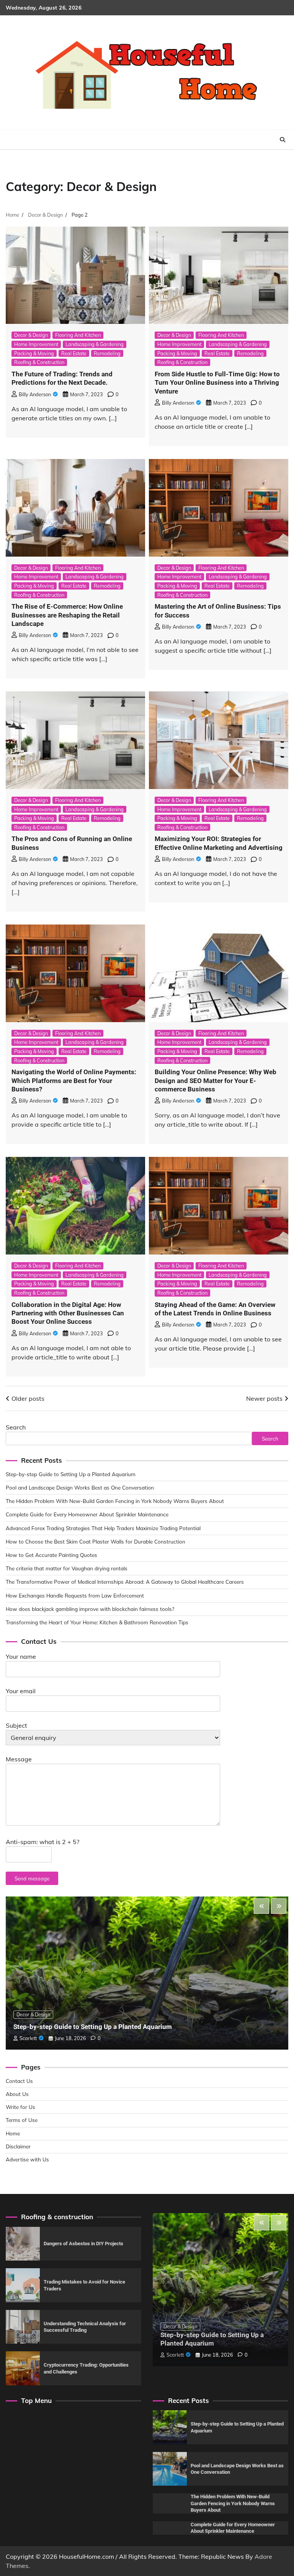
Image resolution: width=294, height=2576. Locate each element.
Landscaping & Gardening (95, 344)
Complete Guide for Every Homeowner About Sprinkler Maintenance (87, 1514)
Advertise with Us (27, 2159)
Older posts (28, 1398)
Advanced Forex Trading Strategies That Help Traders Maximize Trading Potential (103, 1528)
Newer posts (264, 1398)
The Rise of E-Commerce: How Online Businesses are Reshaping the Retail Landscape (67, 615)
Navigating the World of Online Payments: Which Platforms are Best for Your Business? (74, 1081)
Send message (32, 1878)
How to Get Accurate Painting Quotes (51, 1555)
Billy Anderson (35, 394)
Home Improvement (36, 344)
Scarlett (28, 2038)
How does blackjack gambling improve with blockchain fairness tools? (90, 1609)
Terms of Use (22, 2120)
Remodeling (107, 353)
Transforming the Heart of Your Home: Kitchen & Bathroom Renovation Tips (97, 1622)
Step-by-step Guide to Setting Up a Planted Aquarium (71, 1474)
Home (13, 2133)
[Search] (283, 140)
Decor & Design (31, 335)
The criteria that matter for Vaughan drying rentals (67, 1568)
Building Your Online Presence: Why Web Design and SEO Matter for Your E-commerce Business (216, 1081)
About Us (17, 2094)
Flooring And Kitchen (78, 335)
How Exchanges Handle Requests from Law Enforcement (75, 1595)
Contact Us (19, 2081)
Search (16, 1427)
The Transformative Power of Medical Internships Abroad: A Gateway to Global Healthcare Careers (125, 1582)
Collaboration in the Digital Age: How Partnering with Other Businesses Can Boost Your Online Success (68, 1313)
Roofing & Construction (39, 362)
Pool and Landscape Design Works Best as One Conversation (80, 1487)
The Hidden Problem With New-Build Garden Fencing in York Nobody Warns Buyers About (115, 1501)
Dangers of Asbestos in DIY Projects (83, 2244)
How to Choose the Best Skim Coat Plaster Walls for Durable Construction (96, 1541)
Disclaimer (18, 2146)
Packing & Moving (34, 353)
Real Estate (74, 353)
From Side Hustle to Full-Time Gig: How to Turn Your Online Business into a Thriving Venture (217, 383)
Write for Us (20, 2107)
